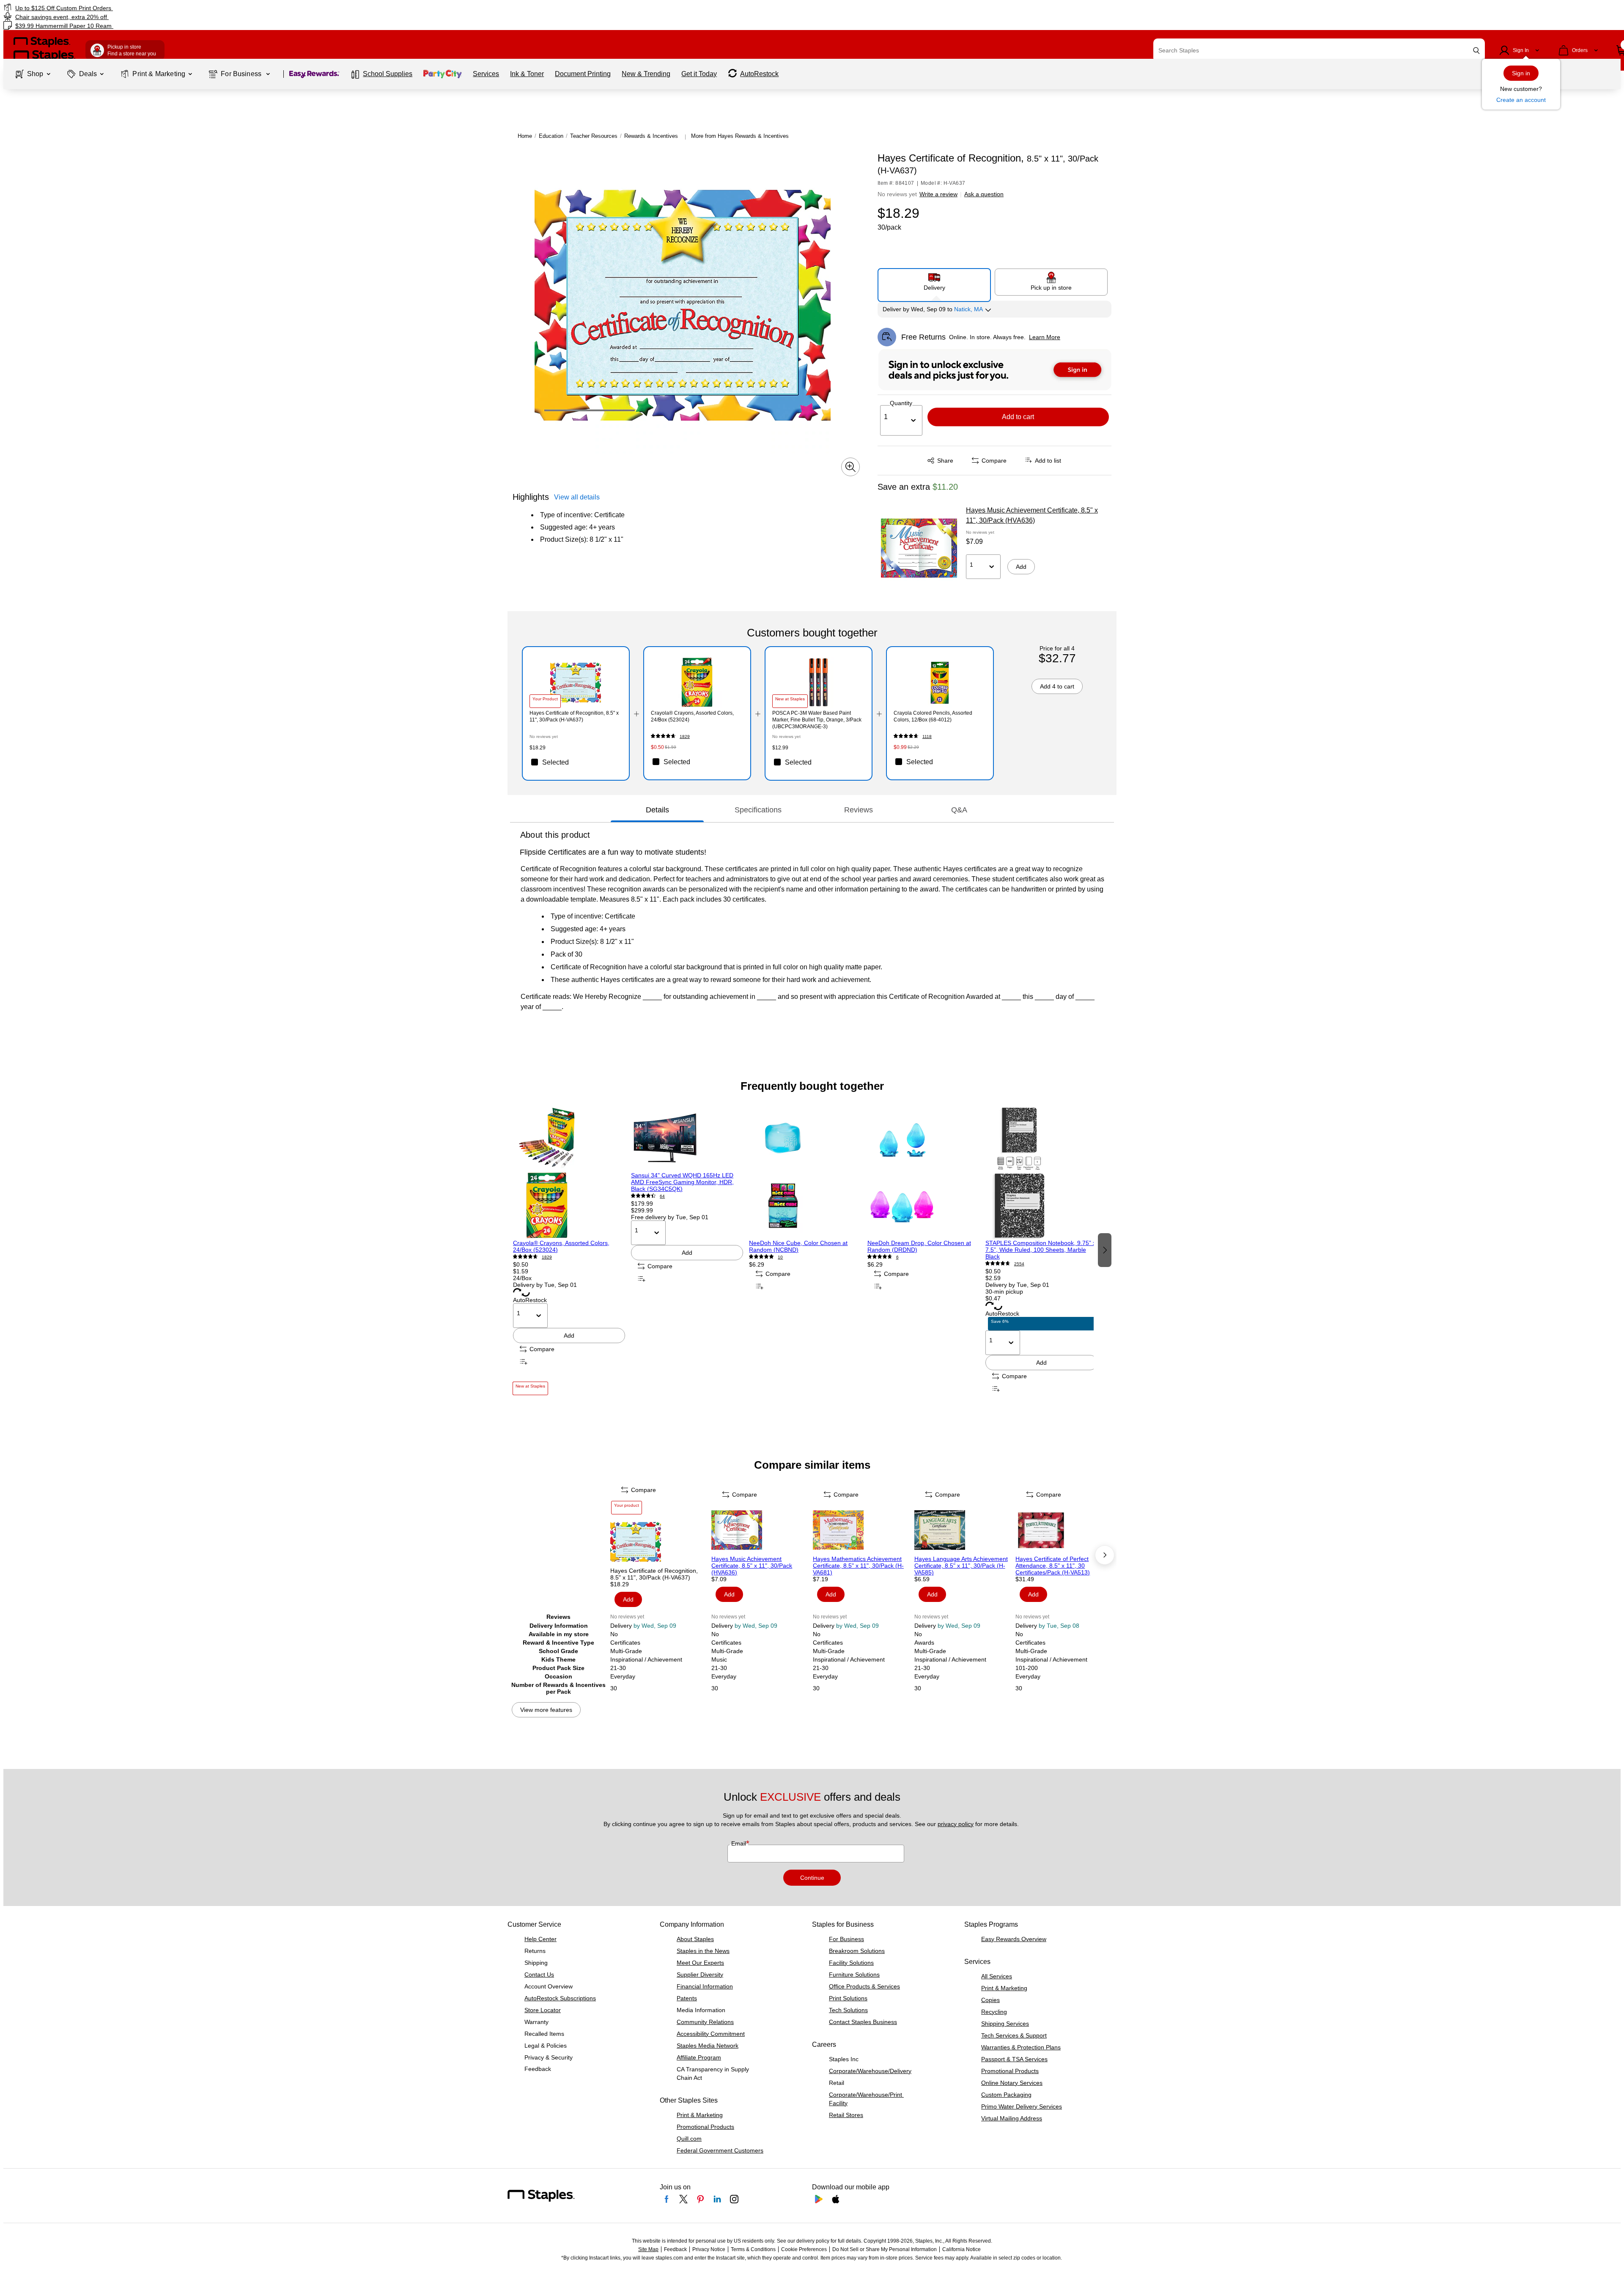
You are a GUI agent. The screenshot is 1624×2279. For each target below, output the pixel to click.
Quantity (901, 403)
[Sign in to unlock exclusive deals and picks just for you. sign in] (995, 370)
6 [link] (897, 1257)
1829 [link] (685, 736)
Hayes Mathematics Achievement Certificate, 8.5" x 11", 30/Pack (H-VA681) (858, 1566)
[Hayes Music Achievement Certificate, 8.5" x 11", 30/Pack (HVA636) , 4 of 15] (761, 1530)
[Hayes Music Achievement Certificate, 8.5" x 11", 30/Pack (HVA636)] (919, 548)
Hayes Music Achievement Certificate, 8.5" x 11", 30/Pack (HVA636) (1032, 515)
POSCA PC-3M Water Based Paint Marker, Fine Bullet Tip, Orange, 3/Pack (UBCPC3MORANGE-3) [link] (817, 720)
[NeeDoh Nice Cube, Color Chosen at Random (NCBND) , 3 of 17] (805, 1172)
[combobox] (1319, 50)
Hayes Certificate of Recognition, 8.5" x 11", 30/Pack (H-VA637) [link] (574, 716)
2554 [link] (1019, 1264)
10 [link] (780, 1257)
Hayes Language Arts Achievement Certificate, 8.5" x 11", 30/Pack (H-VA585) (961, 1566)
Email (739, 1843)
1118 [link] (927, 736)
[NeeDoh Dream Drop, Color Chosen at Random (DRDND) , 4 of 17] (923, 1172)
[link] (273, 8)
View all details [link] (577, 497)
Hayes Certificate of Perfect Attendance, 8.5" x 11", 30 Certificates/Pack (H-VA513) (1053, 1566)
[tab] (657, 810)
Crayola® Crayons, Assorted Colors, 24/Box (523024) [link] (692, 716)
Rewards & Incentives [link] (651, 136)
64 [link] (662, 1196)
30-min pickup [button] (1004, 1292)
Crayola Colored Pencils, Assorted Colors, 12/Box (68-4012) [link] (933, 716)
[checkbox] (576, 762)
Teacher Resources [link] (594, 136)
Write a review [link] (938, 194)
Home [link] (525, 136)
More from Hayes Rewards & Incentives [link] (740, 136)
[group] (569, 1249)
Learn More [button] (1045, 337)
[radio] (934, 282)
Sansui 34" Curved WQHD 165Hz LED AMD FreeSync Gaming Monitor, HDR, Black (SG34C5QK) (682, 1182)
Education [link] (551, 136)
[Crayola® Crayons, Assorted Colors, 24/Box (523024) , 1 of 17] (569, 1172)
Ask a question (984, 194)
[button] (1476, 51)
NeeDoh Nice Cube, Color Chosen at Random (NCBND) (798, 1246)
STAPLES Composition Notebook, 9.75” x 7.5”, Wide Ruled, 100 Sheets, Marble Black (1041, 1250)
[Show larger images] (850, 467)
